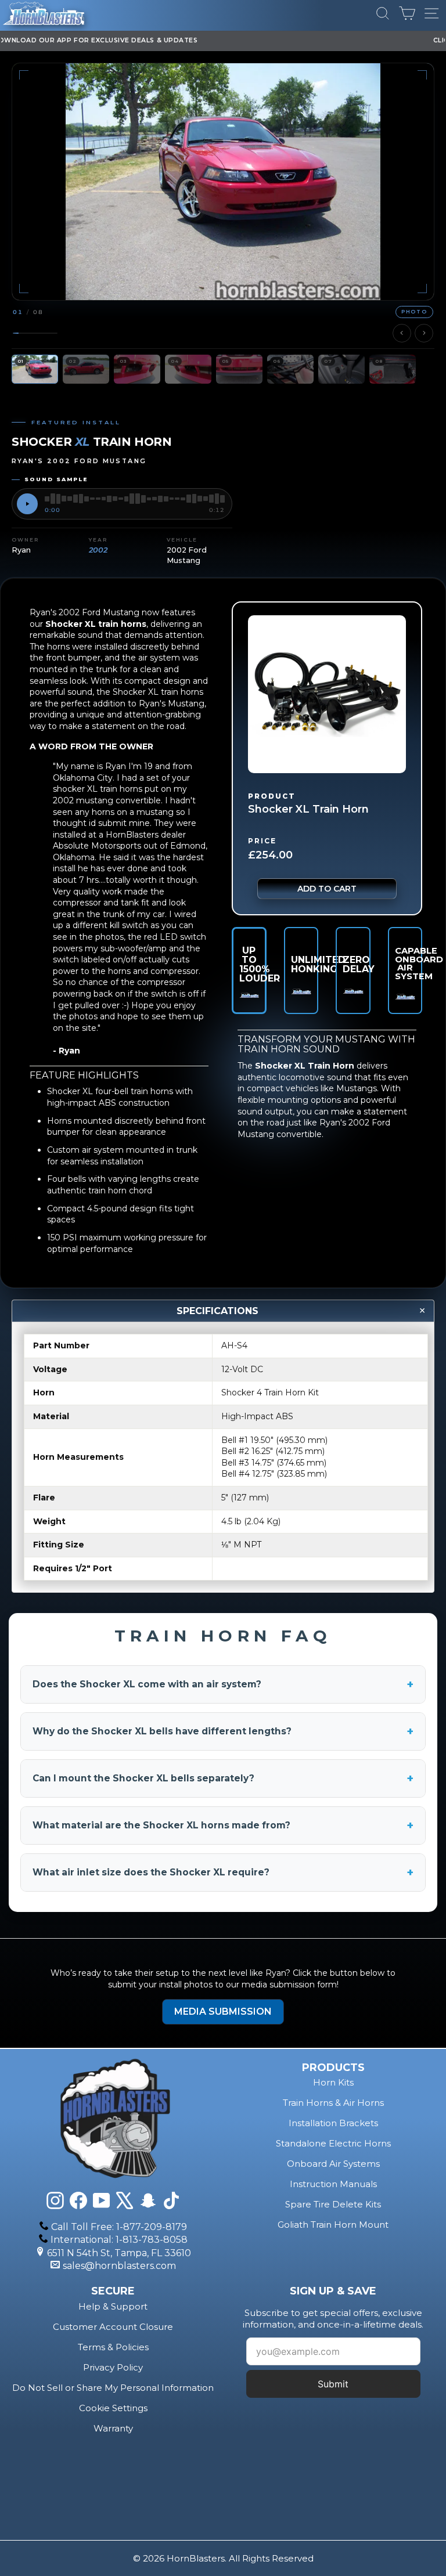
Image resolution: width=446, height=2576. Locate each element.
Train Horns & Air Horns (333, 2103)
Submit (333, 2384)
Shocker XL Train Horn (305, 1066)
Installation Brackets (333, 2123)
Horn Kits (333, 2082)
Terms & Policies (113, 2347)
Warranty (113, 2428)
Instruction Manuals (333, 2184)
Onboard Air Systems (333, 2164)
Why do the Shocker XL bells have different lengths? (223, 1731)
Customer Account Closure (113, 2327)
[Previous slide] (402, 333)
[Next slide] (424, 333)
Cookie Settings (113, 2408)
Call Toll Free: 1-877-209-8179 (119, 2227)
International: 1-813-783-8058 (119, 2240)
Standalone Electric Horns (333, 2143)
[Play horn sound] (27, 504)
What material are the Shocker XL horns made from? (223, 1825)
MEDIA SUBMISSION (223, 2012)
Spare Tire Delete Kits (333, 2204)
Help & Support (113, 2306)
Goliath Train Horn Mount (333, 2225)
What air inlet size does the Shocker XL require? (223, 1873)
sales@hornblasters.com (119, 2266)
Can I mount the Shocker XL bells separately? (223, 1778)
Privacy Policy (113, 2367)
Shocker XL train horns (96, 624)
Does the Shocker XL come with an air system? (223, 1684)
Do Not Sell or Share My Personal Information (113, 2388)
